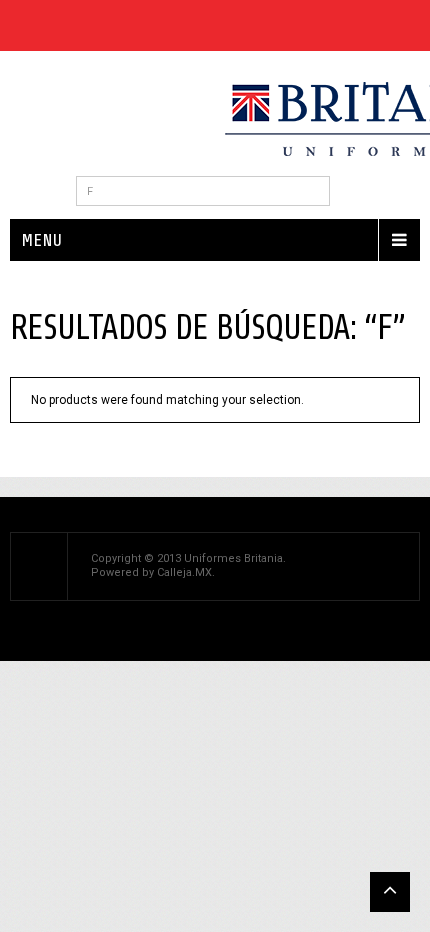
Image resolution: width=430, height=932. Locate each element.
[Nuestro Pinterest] (81, 25)
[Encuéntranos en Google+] (116, 25)
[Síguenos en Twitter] (46, 25)
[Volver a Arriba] (390, 892)
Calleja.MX (184, 572)
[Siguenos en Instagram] (151, 25)
